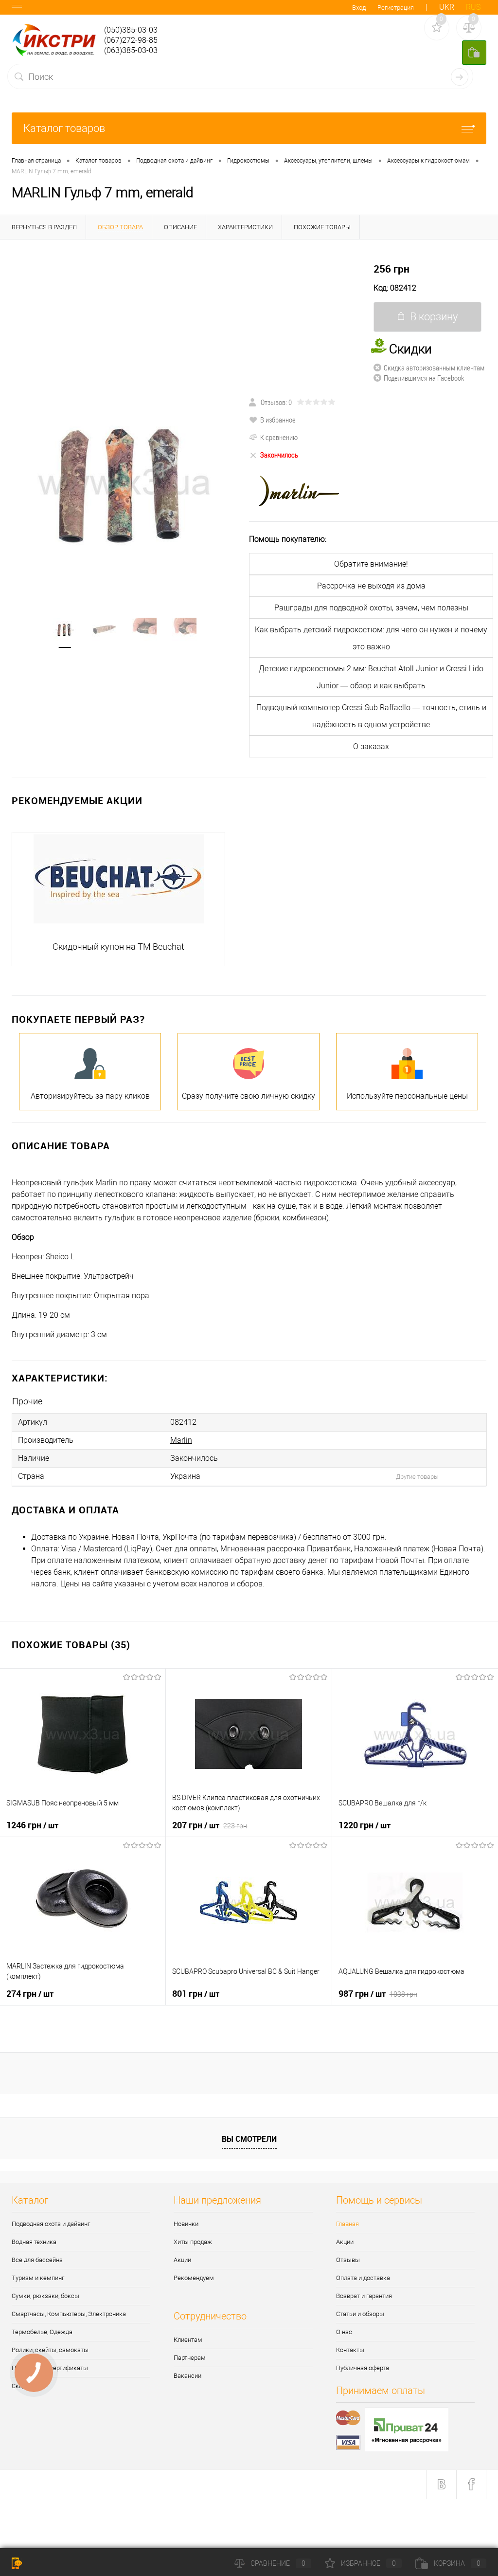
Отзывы (348, 2260)
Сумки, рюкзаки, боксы (45, 2296)
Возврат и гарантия (364, 2296)
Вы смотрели (249, 2139)
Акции (182, 2260)
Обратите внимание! (371, 564)
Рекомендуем (194, 2278)
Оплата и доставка (363, 2278)
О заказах (371, 746)
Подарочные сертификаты (50, 2368)
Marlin (181, 1440)
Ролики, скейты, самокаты (50, 2350)
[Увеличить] (124, 481)
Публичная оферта (363, 2368)
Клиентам (188, 2340)
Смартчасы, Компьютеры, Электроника (69, 2314)
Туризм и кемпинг (38, 2278)
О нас (344, 2332)
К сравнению (279, 437)
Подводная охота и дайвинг (51, 2224)
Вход (359, 8)
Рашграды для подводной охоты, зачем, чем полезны (371, 608)
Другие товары (417, 1477)
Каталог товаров (64, 128)
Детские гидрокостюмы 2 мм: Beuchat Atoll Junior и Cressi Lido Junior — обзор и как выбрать (371, 677)
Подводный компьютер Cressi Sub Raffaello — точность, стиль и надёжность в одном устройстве (371, 716)
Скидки (22, 2386)
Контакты (350, 2350)
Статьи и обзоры (360, 2314)
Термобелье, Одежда (42, 2332)
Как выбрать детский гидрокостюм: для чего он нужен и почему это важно (371, 638)
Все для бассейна (37, 2260)
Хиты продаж (193, 2242)
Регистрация (396, 8)
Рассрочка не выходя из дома (371, 586)
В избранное (278, 420)
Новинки (186, 2224)
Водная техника (34, 2242)
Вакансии (187, 2376)
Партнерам (190, 2358)
